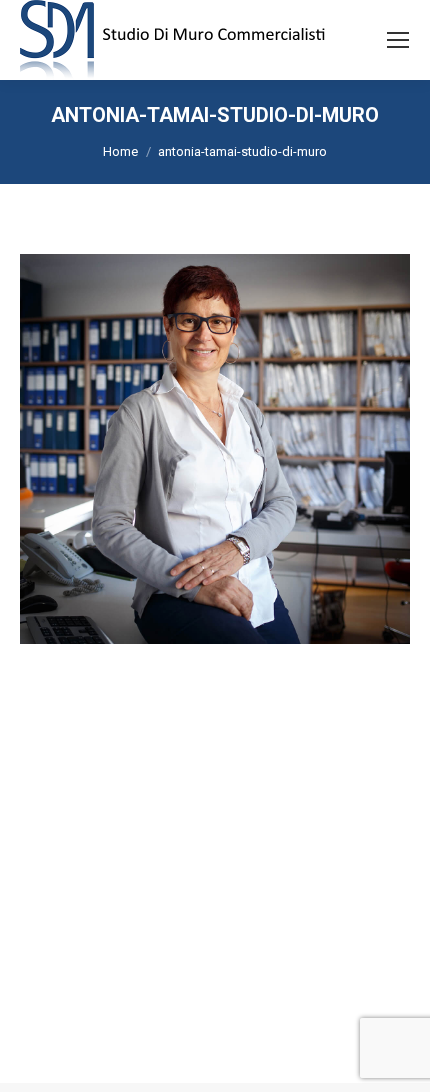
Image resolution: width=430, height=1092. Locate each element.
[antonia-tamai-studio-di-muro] (215, 449)
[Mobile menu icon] (398, 40)
